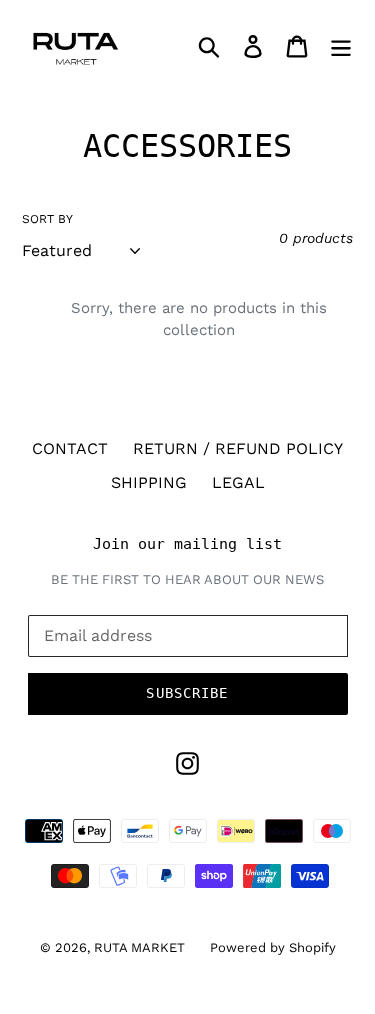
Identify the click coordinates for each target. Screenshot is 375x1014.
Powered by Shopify (273, 947)
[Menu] (341, 45)
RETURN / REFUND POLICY (238, 448)
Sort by (47, 219)
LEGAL (238, 482)
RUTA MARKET (139, 947)
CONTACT (70, 448)
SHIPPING (149, 482)
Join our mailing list (187, 544)
